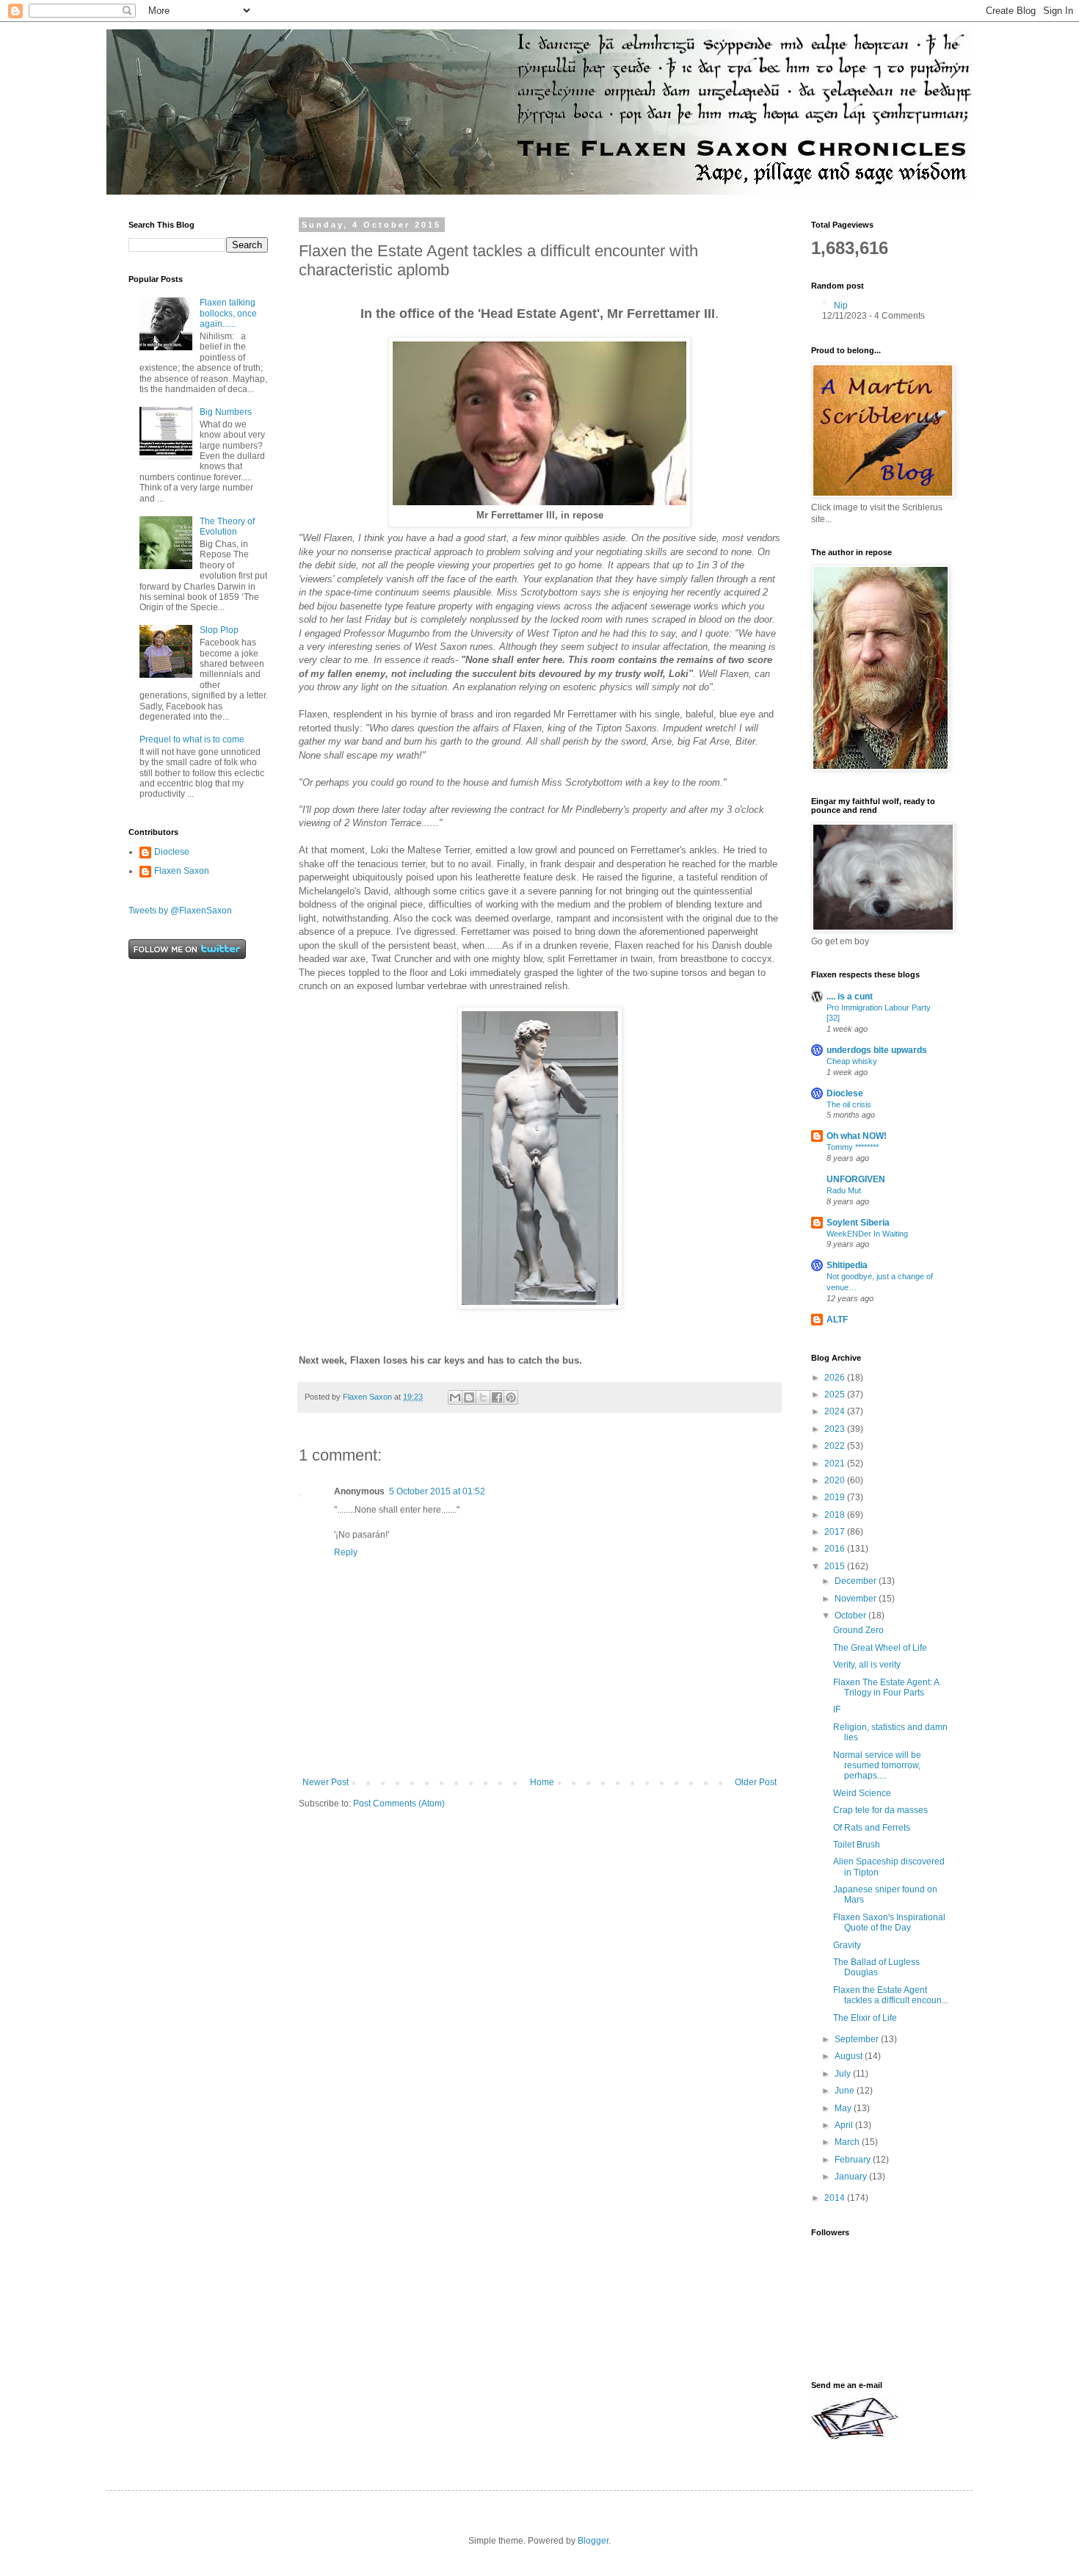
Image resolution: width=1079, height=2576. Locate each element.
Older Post (756, 1782)
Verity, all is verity (867, 1665)
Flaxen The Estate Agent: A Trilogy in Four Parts (886, 1687)
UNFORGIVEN (856, 1179)
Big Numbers (226, 412)
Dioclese (172, 852)
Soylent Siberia (858, 1223)
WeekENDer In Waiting (867, 1234)
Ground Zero (858, 1630)
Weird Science (862, 1793)
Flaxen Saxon (182, 871)
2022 (836, 1446)
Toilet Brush (857, 1845)
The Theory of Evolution (227, 527)
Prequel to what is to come (192, 739)
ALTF (837, 1320)
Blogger (593, 2541)
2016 (836, 1549)
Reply (346, 1552)
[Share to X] (483, 1397)
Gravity (847, 1945)
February (854, 2160)
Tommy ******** (853, 1147)
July (844, 2074)
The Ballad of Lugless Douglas (876, 1967)
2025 (836, 1394)
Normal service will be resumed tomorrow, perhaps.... (877, 1766)
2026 (836, 1378)
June (846, 2091)
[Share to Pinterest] (511, 1397)
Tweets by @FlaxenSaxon (180, 911)
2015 (836, 1566)
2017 (836, 1532)
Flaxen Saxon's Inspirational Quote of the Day (889, 1922)
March (848, 2142)
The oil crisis (849, 1104)
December (857, 1581)
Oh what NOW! (857, 1136)
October (851, 1616)
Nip (841, 305)
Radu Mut (844, 1190)
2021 (836, 1464)
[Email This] (455, 1397)
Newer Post (326, 1782)
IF (837, 1710)
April (845, 2125)
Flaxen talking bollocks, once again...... (228, 313)
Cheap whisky (852, 1061)
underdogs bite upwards (877, 1050)
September (858, 2039)
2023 (836, 1429)
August (850, 2056)
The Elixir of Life (865, 2018)
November (857, 1599)
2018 (836, 1515)
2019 (836, 1497)
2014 (836, 2198)
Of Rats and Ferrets (872, 1828)
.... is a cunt (850, 996)
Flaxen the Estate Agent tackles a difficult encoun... (891, 1995)
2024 (836, 1411)
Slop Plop (219, 630)
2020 (836, 1480)
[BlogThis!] (469, 1397)
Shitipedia (847, 1265)
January (852, 2177)
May (844, 2108)
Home (542, 1782)
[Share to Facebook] (497, 1397)
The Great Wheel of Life (880, 1648)
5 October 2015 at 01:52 (437, 1491)
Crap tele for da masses (880, 1810)
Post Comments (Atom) (399, 1803)
